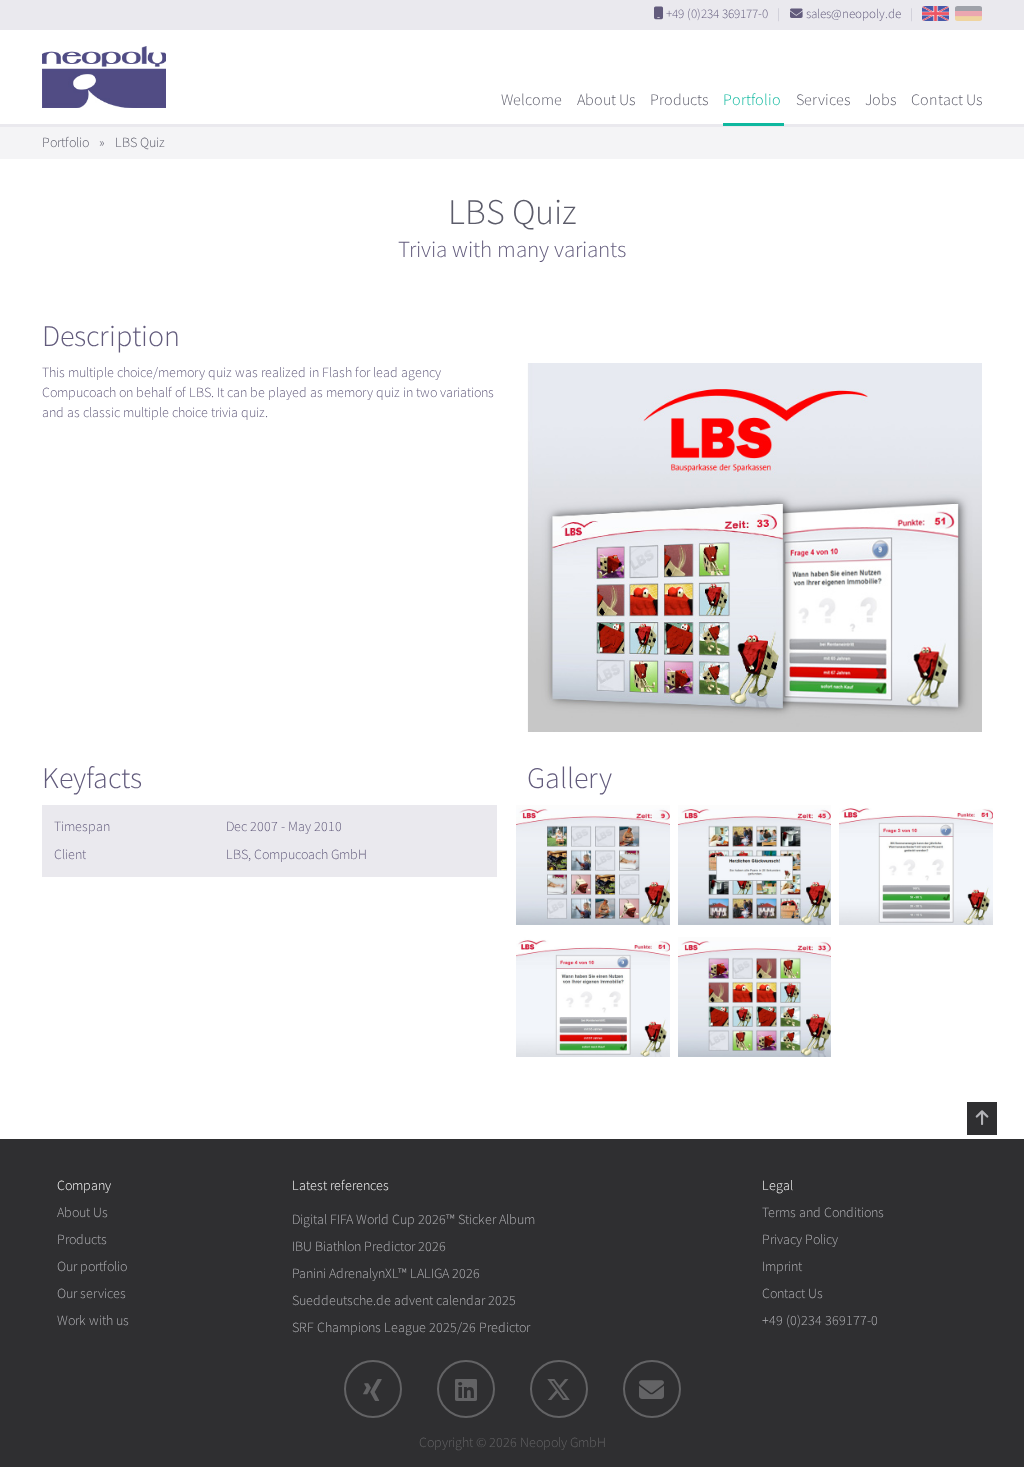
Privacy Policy (800, 1239)
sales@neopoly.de (853, 14)
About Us (606, 100)
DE (968, 13)
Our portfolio (92, 1266)
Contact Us (946, 100)
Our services (91, 1293)
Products (679, 100)
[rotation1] (593, 865)
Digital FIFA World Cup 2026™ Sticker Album (413, 1219)
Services (823, 100)
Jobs (880, 100)
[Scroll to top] (982, 1118)
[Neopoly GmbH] (109, 68)
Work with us (93, 1320)
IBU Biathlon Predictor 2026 (369, 1246)
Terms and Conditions (823, 1212)
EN (935, 13)
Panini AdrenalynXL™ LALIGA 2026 (386, 1273)
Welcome (531, 100)
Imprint (782, 1266)
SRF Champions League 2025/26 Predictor (411, 1327)
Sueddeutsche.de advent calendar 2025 (404, 1300)
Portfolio (752, 100)
